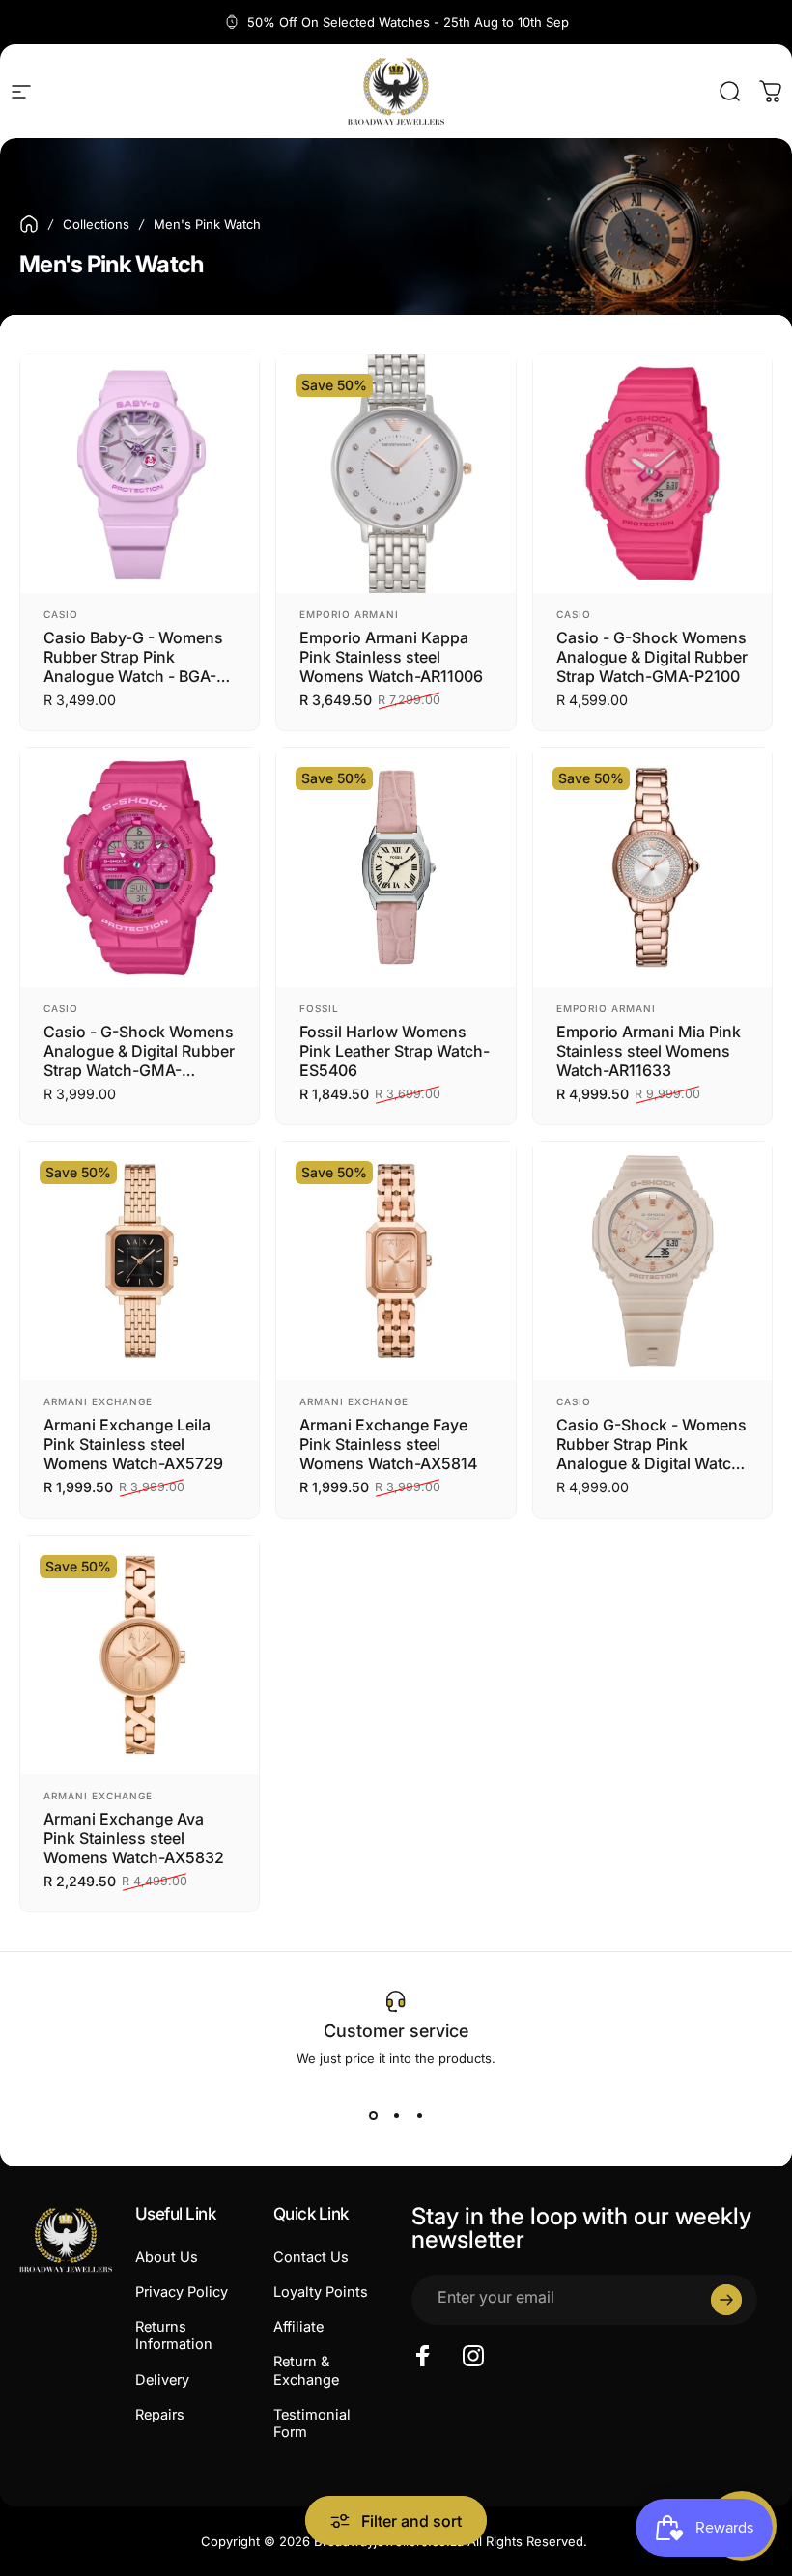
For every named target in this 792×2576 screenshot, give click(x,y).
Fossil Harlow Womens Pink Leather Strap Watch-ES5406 (395, 1051)
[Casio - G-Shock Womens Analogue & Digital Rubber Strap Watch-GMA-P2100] (652, 474)
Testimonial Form (312, 2423)
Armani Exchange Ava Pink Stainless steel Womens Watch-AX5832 (134, 1838)
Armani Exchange (98, 1401)
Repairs (160, 2415)
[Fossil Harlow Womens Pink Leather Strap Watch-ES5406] (396, 867)
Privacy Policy (182, 2292)
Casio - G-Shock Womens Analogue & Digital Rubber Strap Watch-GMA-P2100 (652, 657)
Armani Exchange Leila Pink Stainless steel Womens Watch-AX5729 (133, 1444)
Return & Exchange (306, 2370)
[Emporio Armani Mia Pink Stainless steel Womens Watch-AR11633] (652, 867)
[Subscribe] (726, 2300)
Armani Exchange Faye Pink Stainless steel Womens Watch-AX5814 (388, 1444)
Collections (96, 224)
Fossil (319, 1008)
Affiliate (298, 2327)
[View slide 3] (419, 2116)
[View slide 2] (396, 2116)
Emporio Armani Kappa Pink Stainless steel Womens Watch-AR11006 (391, 657)
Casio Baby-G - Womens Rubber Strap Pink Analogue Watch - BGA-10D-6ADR (133, 657)
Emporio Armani (349, 614)
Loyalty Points (321, 2292)
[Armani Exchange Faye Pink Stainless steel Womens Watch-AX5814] (396, 1261)
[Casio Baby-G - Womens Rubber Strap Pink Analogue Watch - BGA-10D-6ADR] (140, 474)
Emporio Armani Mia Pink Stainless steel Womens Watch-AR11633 (649, 1051)
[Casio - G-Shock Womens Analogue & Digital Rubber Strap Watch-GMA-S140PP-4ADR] (140, 867)
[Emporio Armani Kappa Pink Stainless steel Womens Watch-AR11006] (396, 474)
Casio (61, 614)
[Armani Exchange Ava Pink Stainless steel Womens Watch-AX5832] (140, 1655)
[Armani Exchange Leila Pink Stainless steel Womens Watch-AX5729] (140, 1261)
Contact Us (311, 2257)
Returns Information (174, 2335)
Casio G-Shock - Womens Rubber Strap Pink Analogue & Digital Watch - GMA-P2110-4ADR (651, 1444)
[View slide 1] (373, 2116)
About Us (167, 2257)
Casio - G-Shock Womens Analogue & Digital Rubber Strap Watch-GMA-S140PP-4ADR (139, 1051)
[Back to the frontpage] (29, 224)
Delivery (162, 2380)
